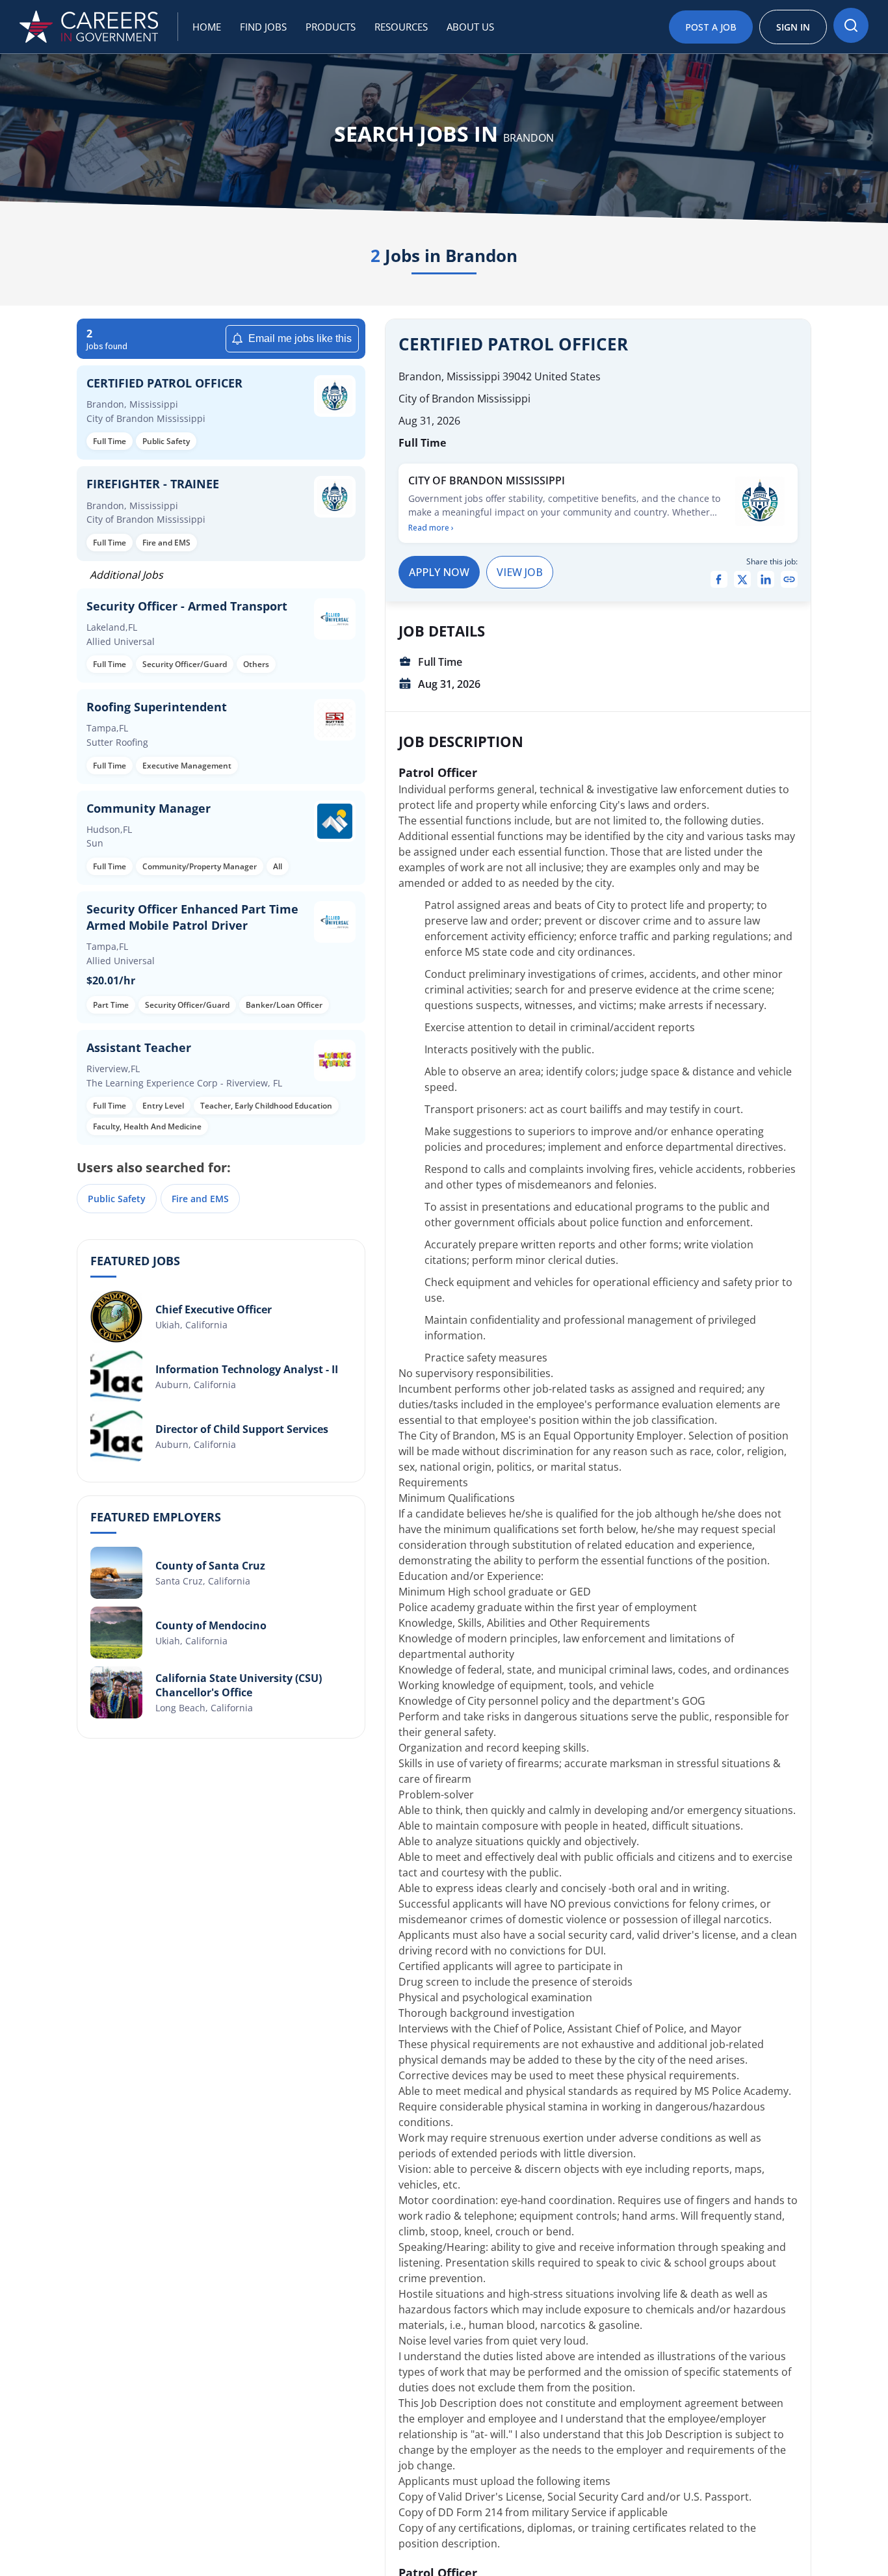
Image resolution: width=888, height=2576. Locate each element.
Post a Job (711, 27)
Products (331, 27)
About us (470, 27)
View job (520, 572)
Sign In (793, 27)
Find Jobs (263, 27)
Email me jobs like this (300, 338)
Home (207, 27)
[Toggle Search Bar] (851, 25)
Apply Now (439, 572)
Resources (401, 27)
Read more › (431, 528)
